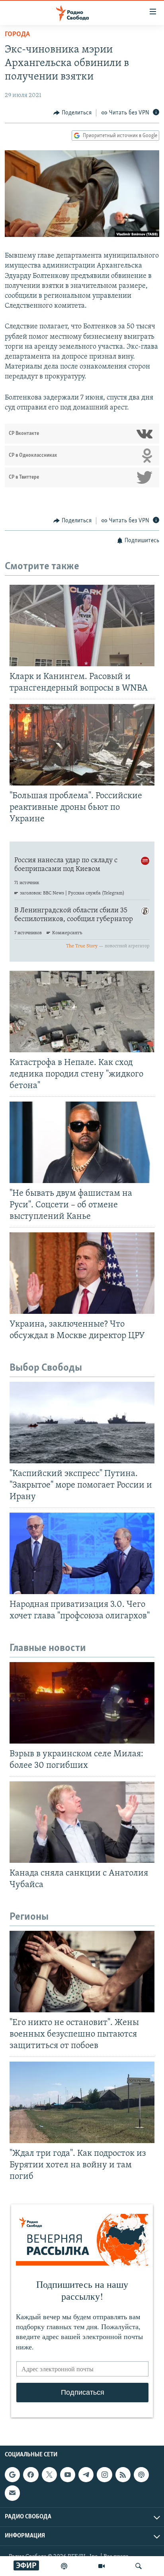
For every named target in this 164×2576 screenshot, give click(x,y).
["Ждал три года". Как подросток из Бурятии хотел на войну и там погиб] (82, 2102)
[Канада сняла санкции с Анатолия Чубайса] (82, 1822)
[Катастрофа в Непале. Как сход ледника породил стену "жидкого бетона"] (82, 1012)
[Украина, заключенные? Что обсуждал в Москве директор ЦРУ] (82, 1273)
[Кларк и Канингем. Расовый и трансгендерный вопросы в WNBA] (82, 626)
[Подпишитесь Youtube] (68, 2475)
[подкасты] (64, 2566)
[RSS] (123, 2475)
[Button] (72, 113)
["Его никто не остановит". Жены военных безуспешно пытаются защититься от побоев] (82, 1972)
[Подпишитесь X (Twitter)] (49, 2475)
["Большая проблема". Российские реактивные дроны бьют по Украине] (82, 745)
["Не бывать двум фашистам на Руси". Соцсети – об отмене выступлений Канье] (82, 1142)
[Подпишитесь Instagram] (104, 2475)
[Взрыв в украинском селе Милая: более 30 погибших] (82, 1703)
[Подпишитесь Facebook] (31, 2475)
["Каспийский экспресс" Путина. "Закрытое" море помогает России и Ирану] (82, 1423)
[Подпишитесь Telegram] (86, 2475)
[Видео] (102, 2566)
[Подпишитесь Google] (12, 2475)
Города (17, 35)
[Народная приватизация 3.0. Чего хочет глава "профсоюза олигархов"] (82, 1553)
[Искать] (139, 2566)
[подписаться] (12, 2493)
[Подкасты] (141, 2475)
